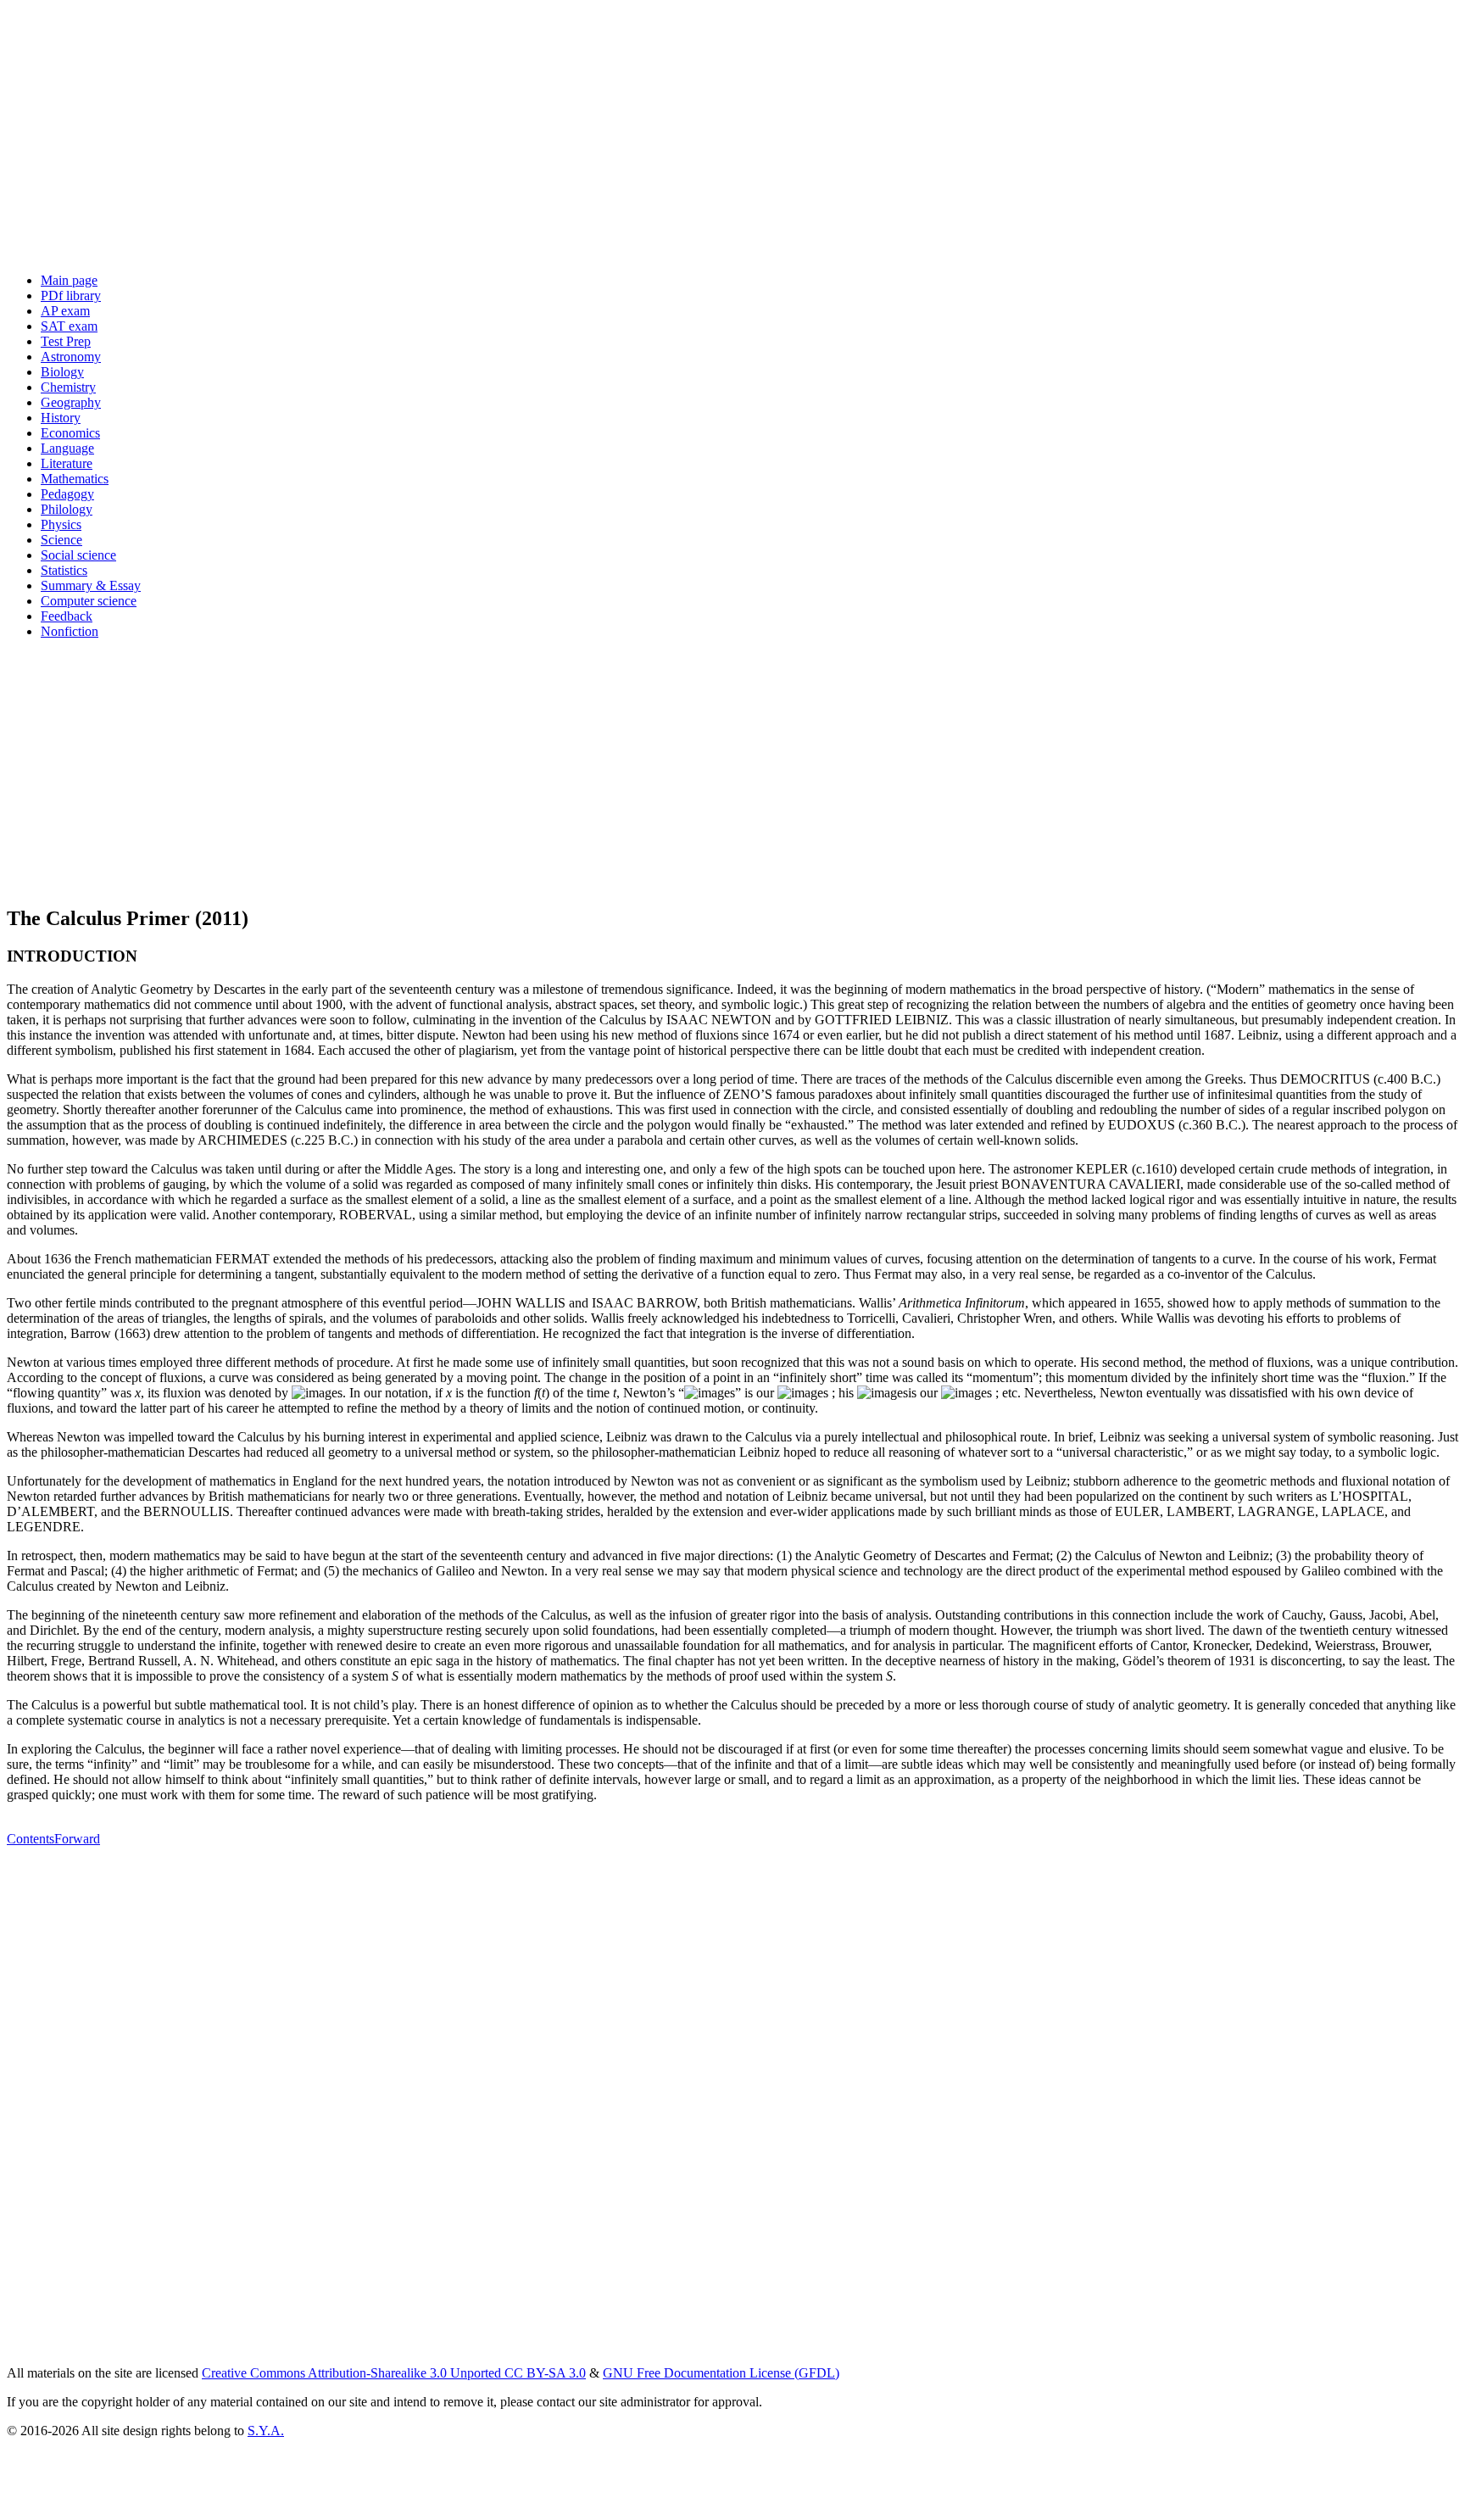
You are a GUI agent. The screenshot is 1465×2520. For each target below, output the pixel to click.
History (61, 418)
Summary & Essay (91, 585)
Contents (31, 1839)
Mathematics (75, 479)
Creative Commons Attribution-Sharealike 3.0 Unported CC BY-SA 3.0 (394, 2373)
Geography (71, 402)
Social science (78, 555)
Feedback (67, 616)
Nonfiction (70, 631)
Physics (61, 524)
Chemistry (68, 387)
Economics (70, 433)
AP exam (65, 311)
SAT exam (69, 326)
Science (61, 540)
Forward (77, 1839)
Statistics (64, 570)
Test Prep (66, 341)
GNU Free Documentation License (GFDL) (721, 2373)
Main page (69, 280)
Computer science (89, 601)
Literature (67, 463)
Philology (67, 509)
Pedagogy (67, 494)
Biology (62, 372)
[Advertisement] (515, 141)
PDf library (71, 295)
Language (67, 448)
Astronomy (71, 357)
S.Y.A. (266, 2431)
